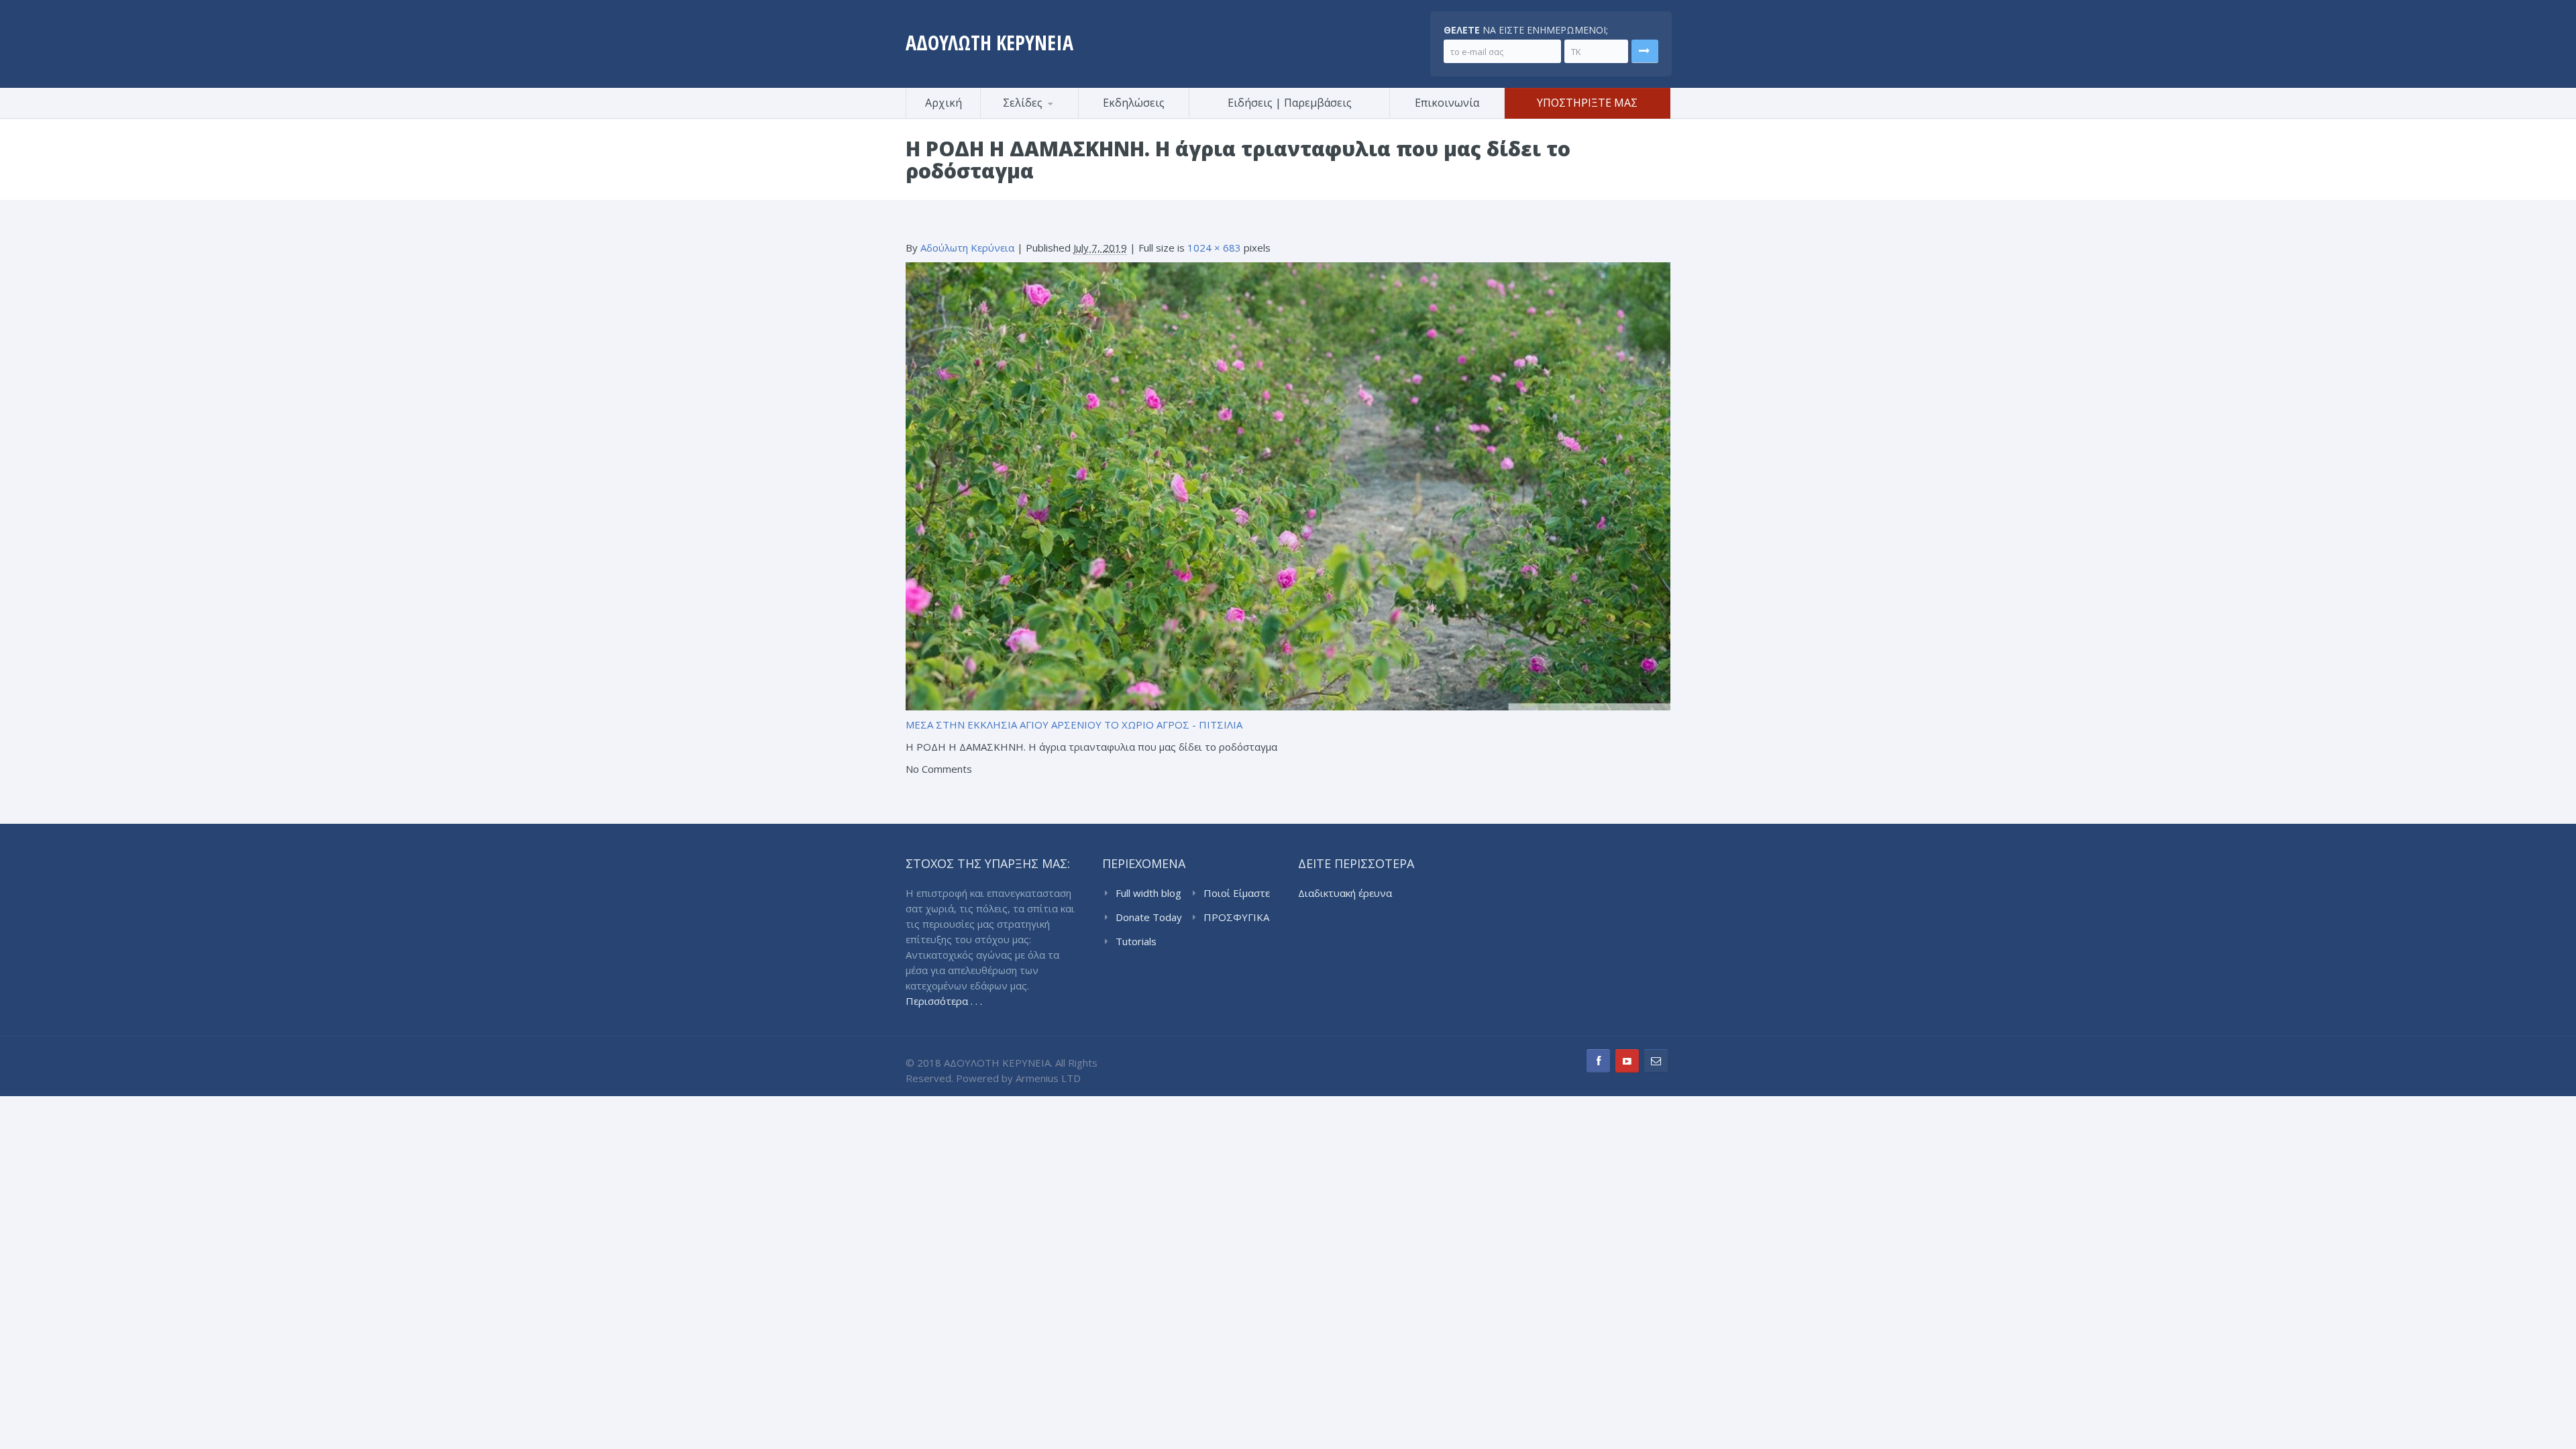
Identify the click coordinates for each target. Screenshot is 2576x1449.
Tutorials (1136, 941)
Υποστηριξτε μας (1587, 103)
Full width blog (1148, 893)
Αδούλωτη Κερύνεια (967, 248)
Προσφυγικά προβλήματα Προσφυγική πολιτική (1046, 116)
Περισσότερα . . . (944, 1001)
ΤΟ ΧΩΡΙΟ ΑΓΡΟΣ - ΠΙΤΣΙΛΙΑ (1173, 724)
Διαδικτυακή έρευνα (1345, 893)
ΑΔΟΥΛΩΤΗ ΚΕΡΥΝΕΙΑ (989, 43)
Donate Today (1149, 917)
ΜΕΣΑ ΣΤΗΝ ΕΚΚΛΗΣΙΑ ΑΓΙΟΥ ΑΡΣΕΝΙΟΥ (1004, 724)
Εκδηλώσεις (1134, 103)
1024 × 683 (1214, 248)
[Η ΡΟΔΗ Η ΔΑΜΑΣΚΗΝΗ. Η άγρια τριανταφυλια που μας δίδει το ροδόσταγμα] (1288, 485)
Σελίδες (1023, 103)
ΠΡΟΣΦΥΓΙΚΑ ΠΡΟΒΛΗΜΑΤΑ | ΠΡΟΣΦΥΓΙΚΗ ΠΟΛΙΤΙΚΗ (1239, 918)
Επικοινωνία (1447, 103)
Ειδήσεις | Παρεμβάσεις (1290, 103)
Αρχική (944, 103)
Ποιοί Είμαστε (1237, 893)
